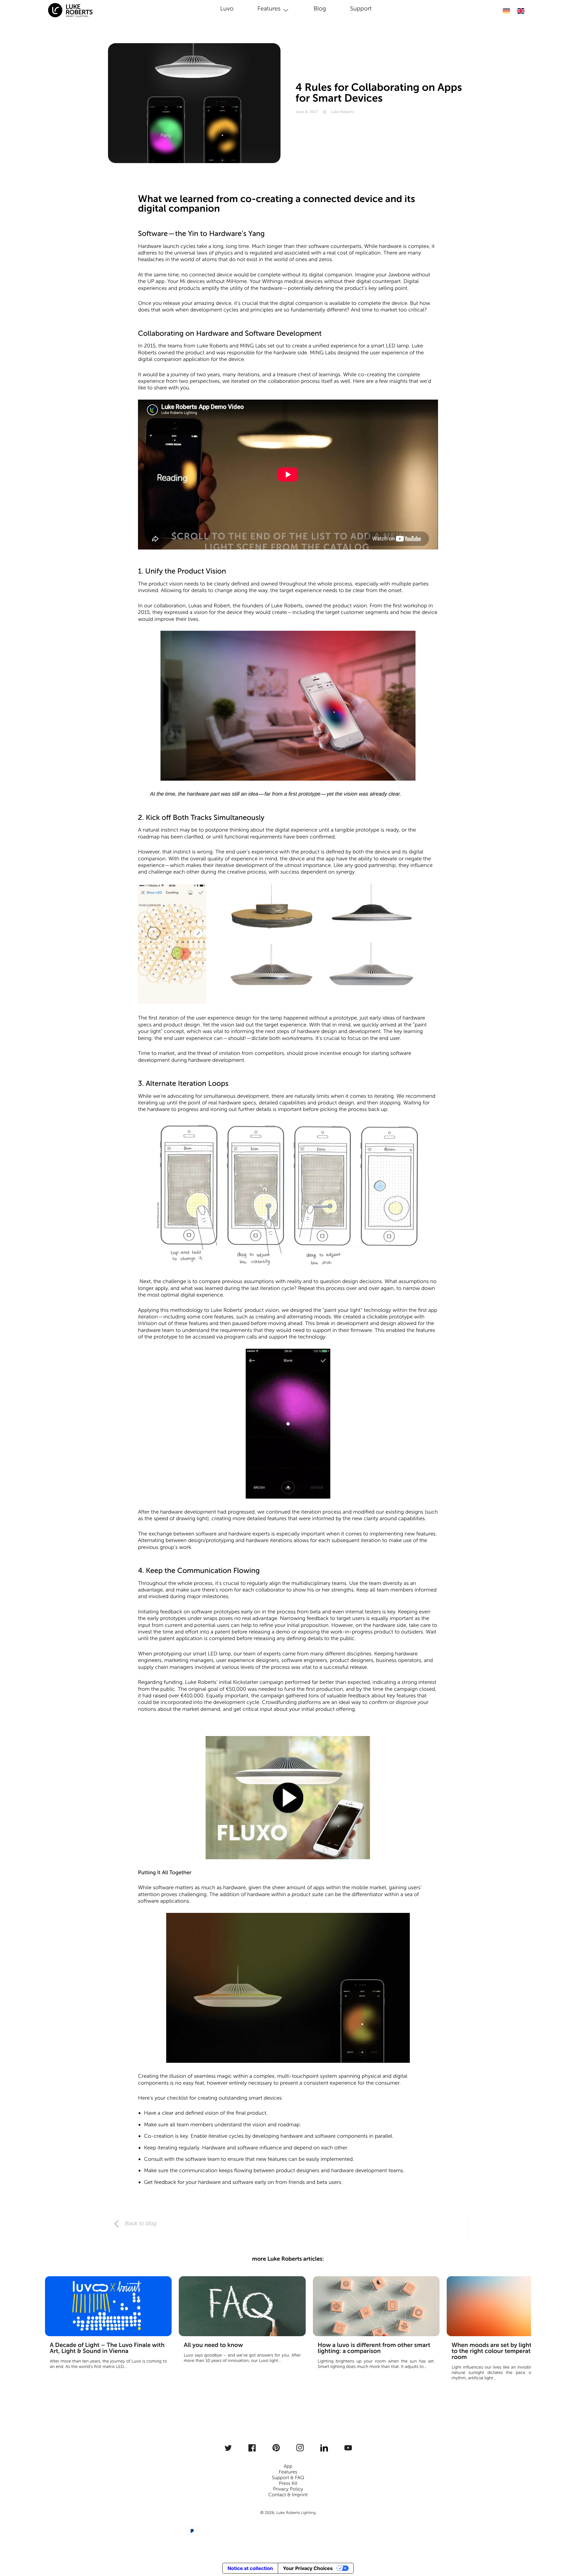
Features (288, 2472)
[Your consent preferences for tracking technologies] (563, 2548)
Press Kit (288, 2484)
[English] (521, 11)
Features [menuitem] (269, 9)
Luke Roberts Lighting (296, 2513)
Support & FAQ (288, 2478)
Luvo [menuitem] (227, 9)
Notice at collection (250, 2568)
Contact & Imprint (288, 2495)
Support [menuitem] (361, 9)
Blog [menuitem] (320, 9)
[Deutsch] (506, 11)
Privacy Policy (288, 2489)
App (288, 2466)
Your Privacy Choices (308, 2568)
